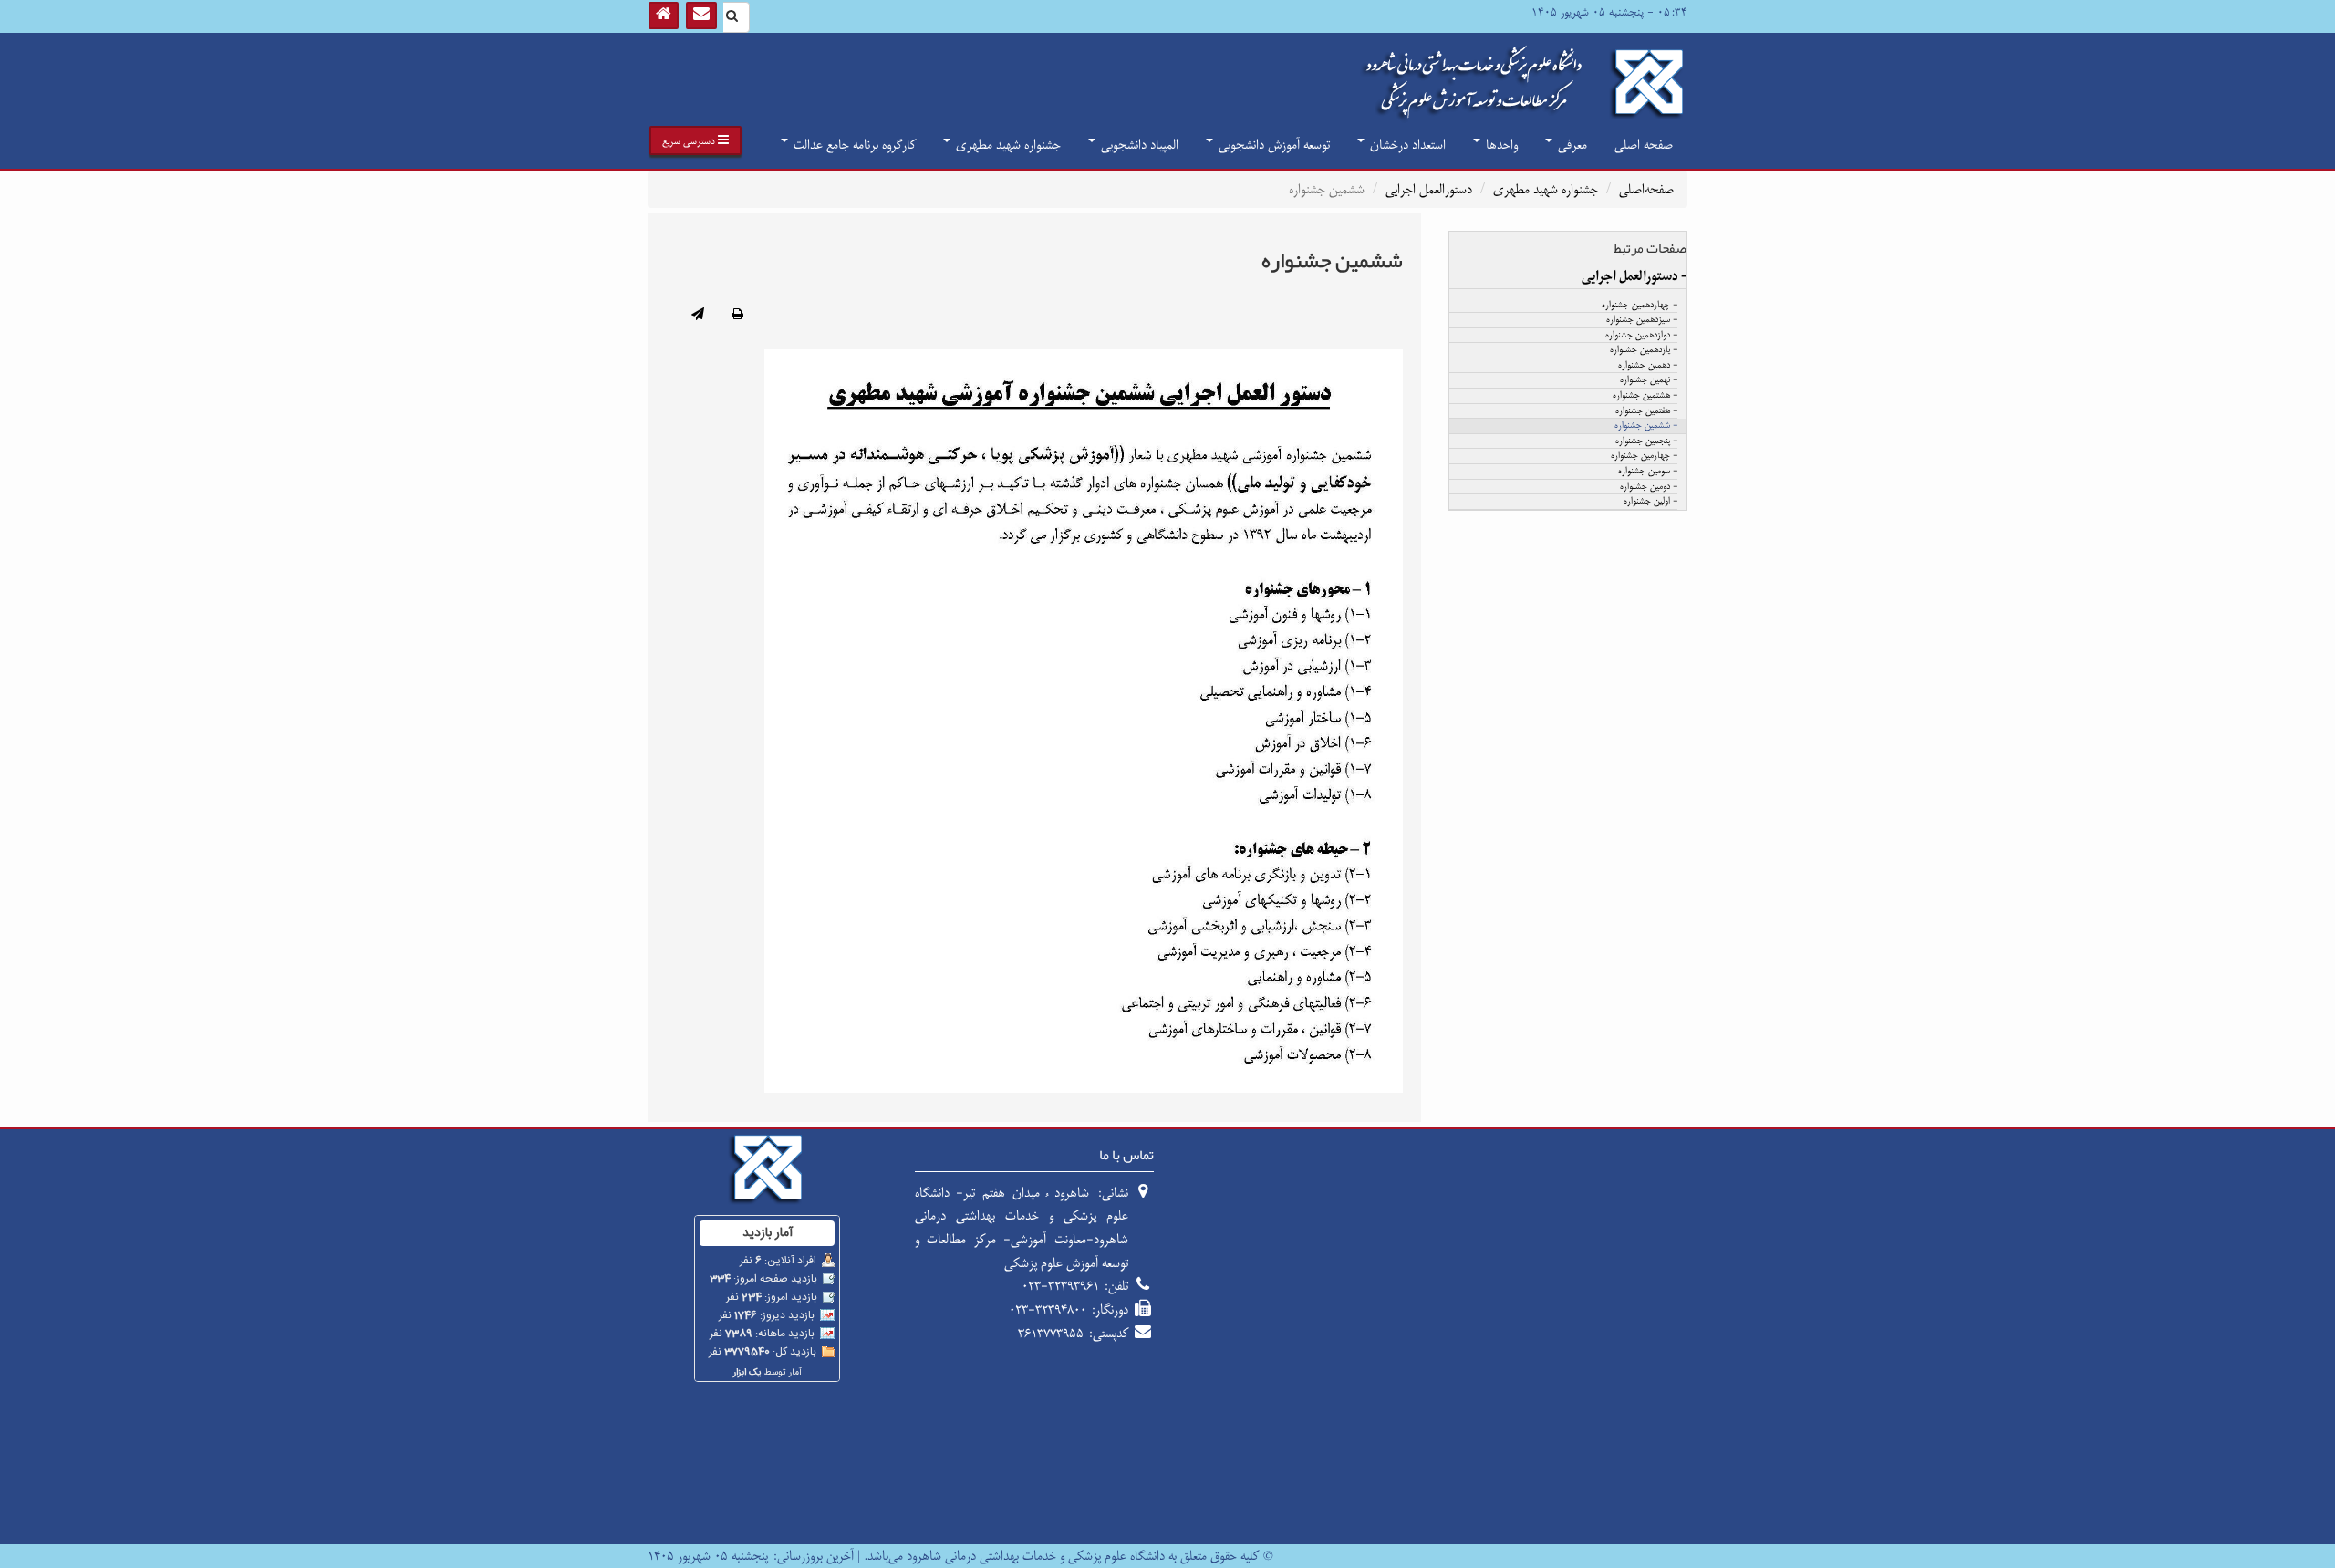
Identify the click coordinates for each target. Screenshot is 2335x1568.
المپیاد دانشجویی (1138, 145)
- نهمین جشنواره (1649, 380)
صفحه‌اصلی (1646, 189)
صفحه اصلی (1644, 145)
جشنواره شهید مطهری (1007, 145)
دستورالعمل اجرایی (1429, 189)
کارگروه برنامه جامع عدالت (853, 145)
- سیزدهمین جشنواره (1642, 320)
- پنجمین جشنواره (1646, 441)
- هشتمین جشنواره (1645, 396)
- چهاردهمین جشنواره (1640, 306)
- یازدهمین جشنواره (1644, 350)
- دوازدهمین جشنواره (1641, 336)
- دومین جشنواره (1649, 487)
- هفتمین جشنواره (1646, 411)
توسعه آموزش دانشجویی (1272, 145)
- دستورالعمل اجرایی (1634, 276)
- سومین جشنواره (1648, 472)
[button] (695, 140)
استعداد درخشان (1406, 145)
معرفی (1571, 145)
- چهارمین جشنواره (1644, 456)
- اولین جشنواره (1650, 502)
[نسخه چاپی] (737, 316)
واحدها (1500, 145)
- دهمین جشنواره (1648, 366)
